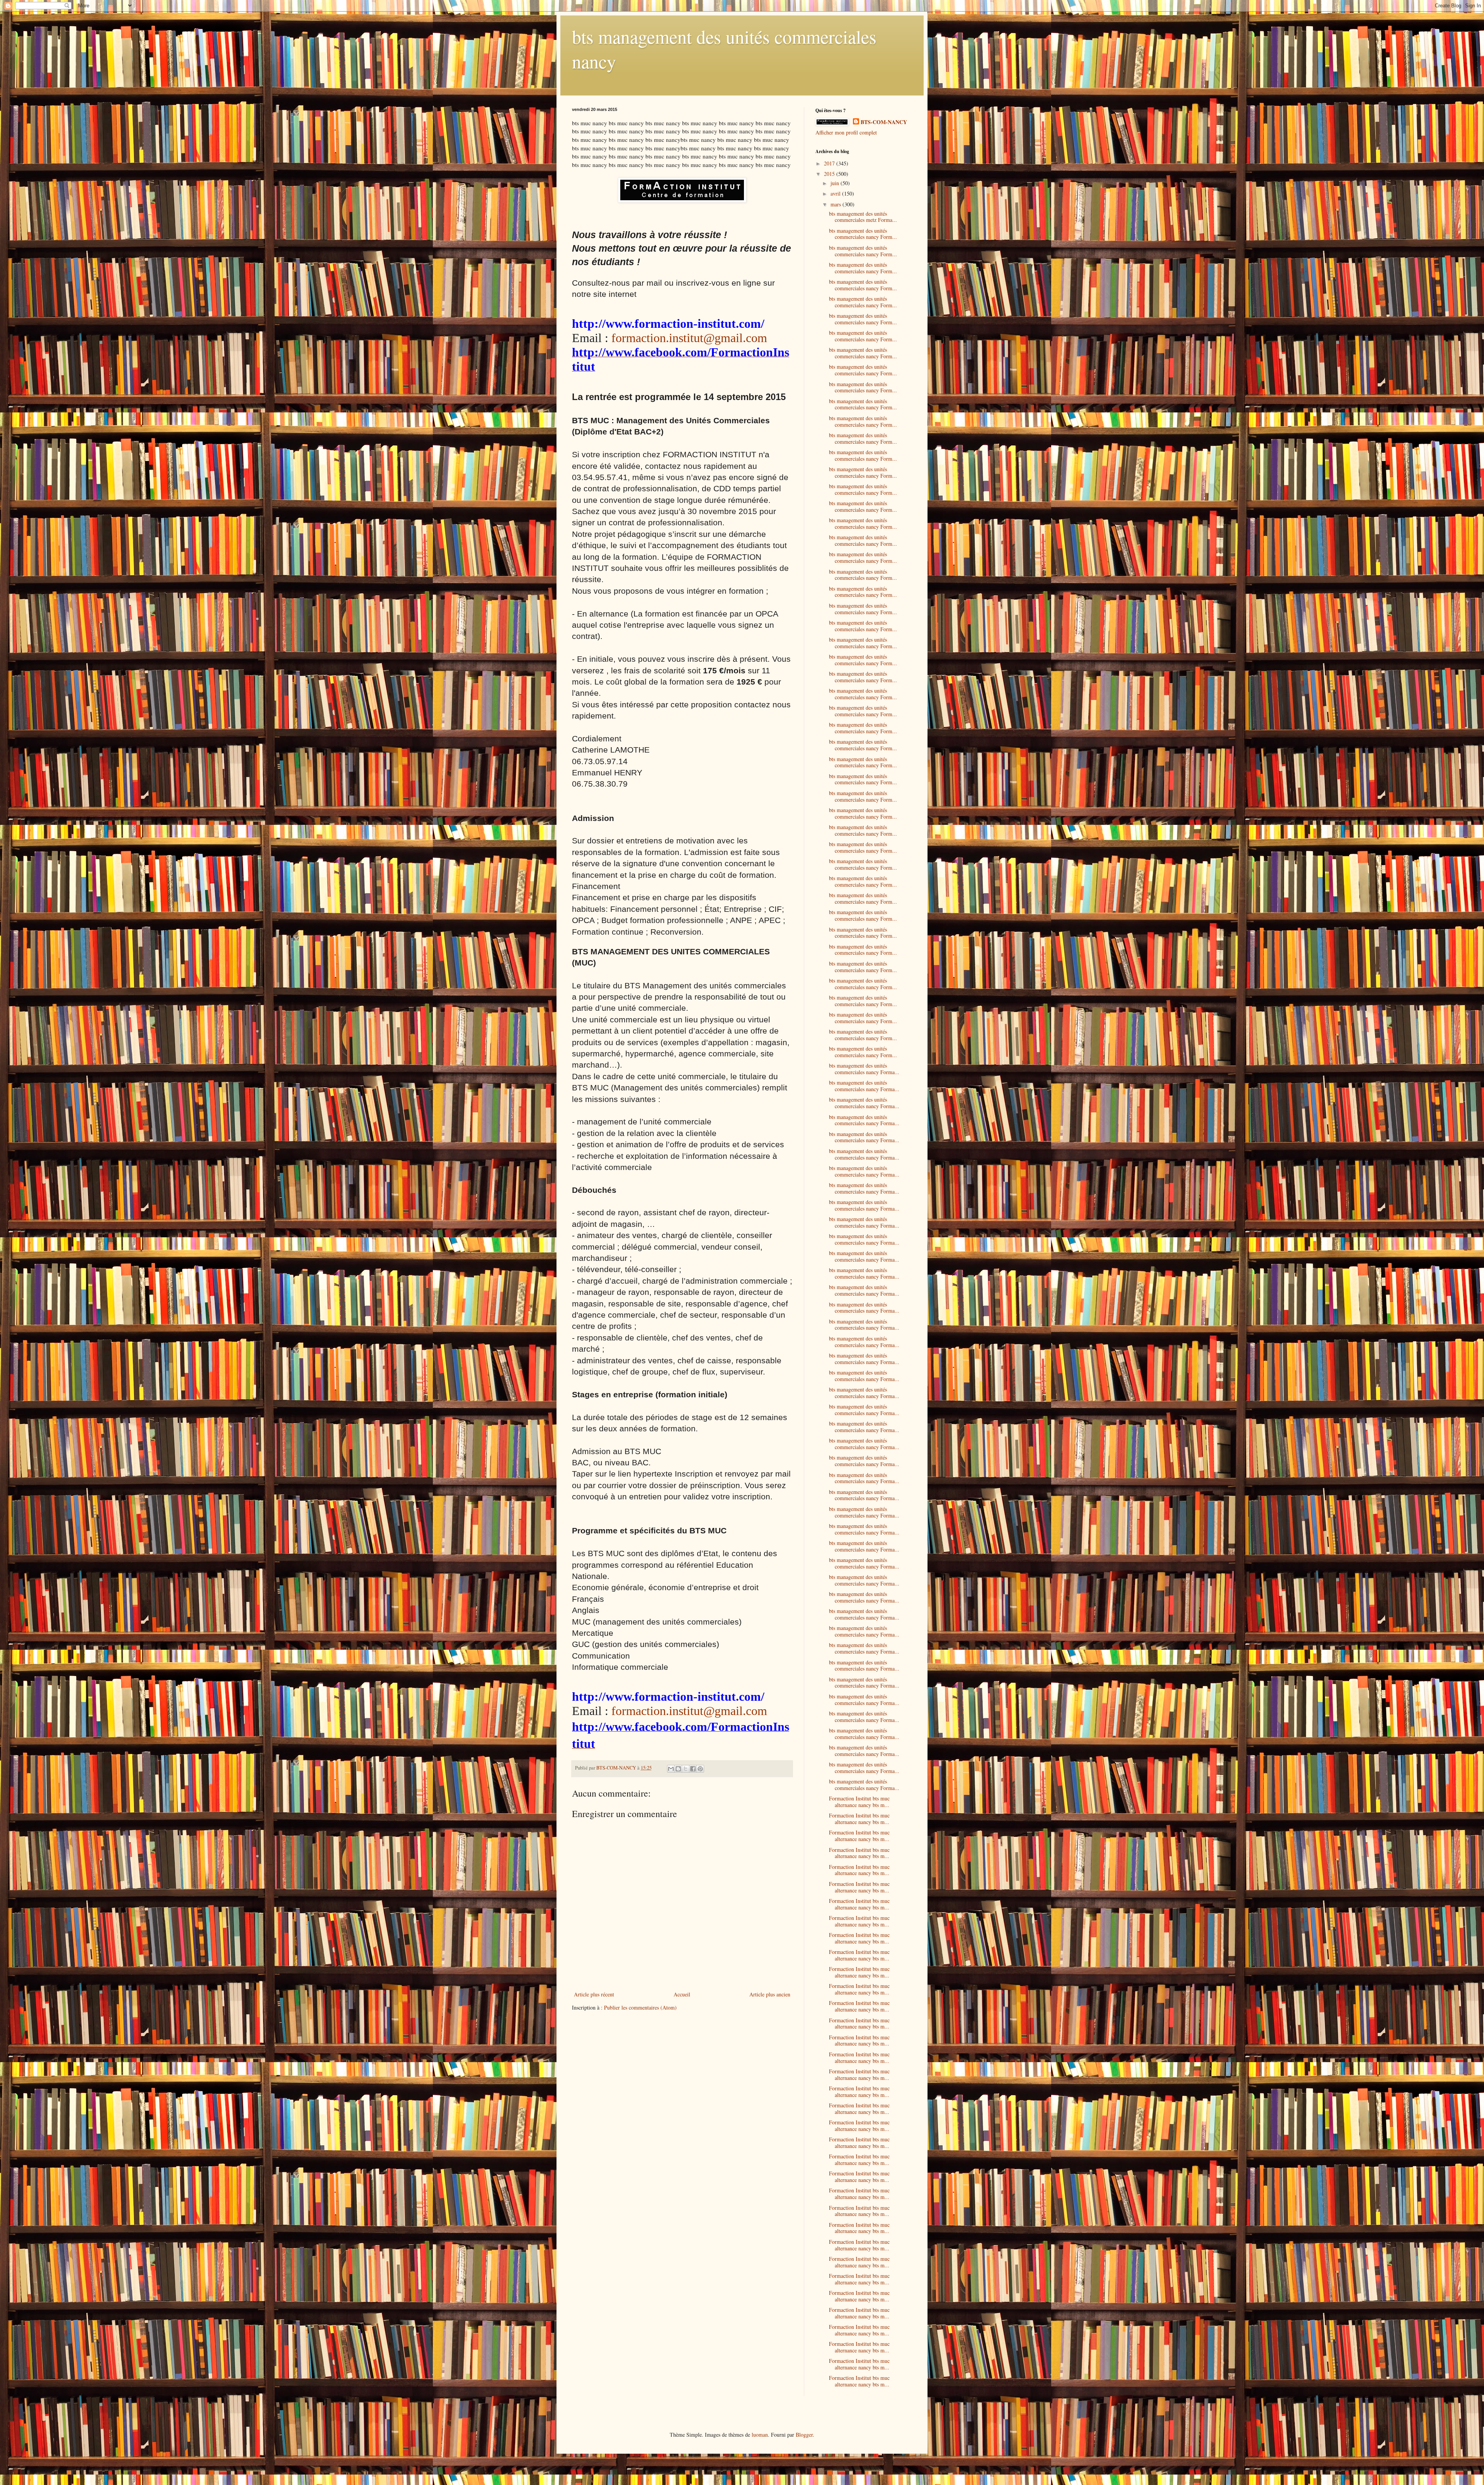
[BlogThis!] (678, 1769)
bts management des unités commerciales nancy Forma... (864, 1069)
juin (836, 183)
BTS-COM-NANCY (884, 122)
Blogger (804, 2435)
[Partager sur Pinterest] (700, 1769)
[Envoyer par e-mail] (671, 1769)
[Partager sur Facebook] (693, 1769)
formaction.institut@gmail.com (689, 338)
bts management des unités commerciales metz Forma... (863, 217)
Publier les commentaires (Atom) (640, 2007)
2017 (830, 163)
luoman (760, 2435)
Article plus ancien (770, 1994)
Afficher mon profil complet (846, 132)
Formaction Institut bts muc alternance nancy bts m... (859, 1802)
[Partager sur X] (686, 1769)
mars (836, 204)
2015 (830, 174)
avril (836, 193)
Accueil (682, 1994)
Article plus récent (594, 1994)
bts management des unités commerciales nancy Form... (863, 234)
